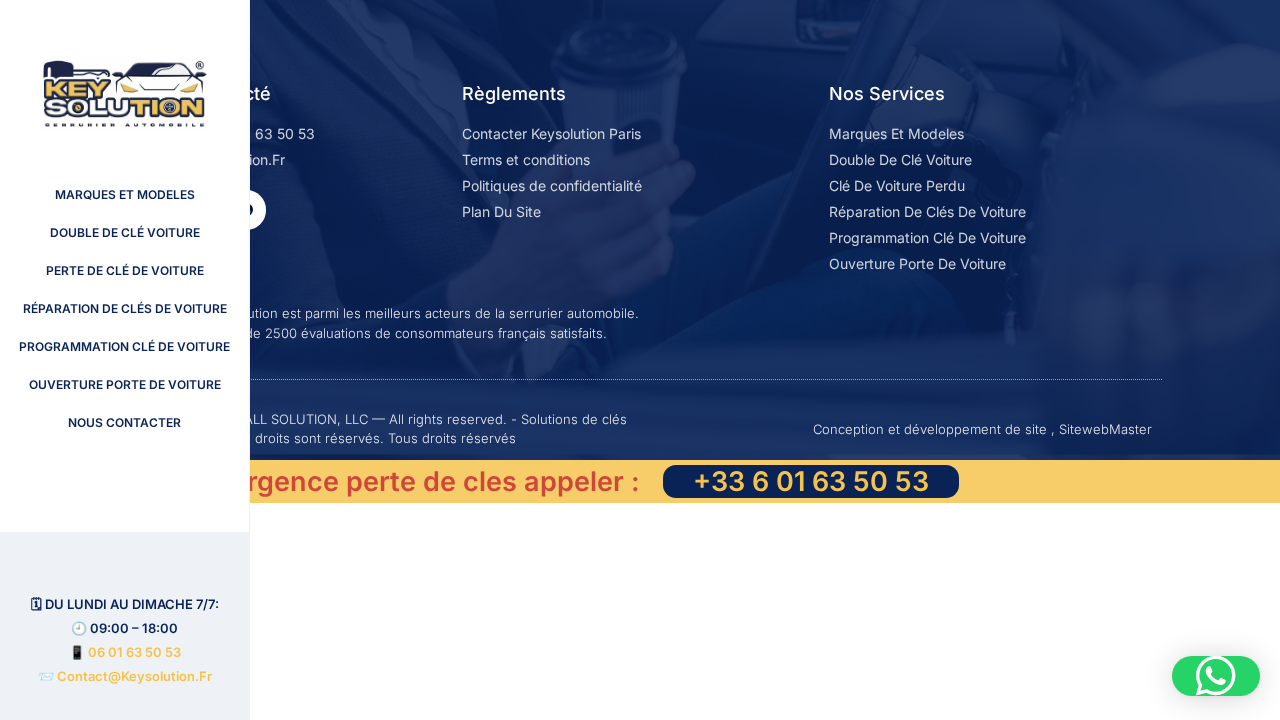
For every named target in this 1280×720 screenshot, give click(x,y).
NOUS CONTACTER (124, 422)
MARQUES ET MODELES (125, 194)
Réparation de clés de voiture (125, 308)
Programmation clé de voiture (124, 346)
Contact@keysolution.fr (133, 676)
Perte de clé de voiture (125, 270)
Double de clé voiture (125, 232)
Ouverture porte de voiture (125, 384)
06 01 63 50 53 (134, 652)
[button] (1216, 676)
